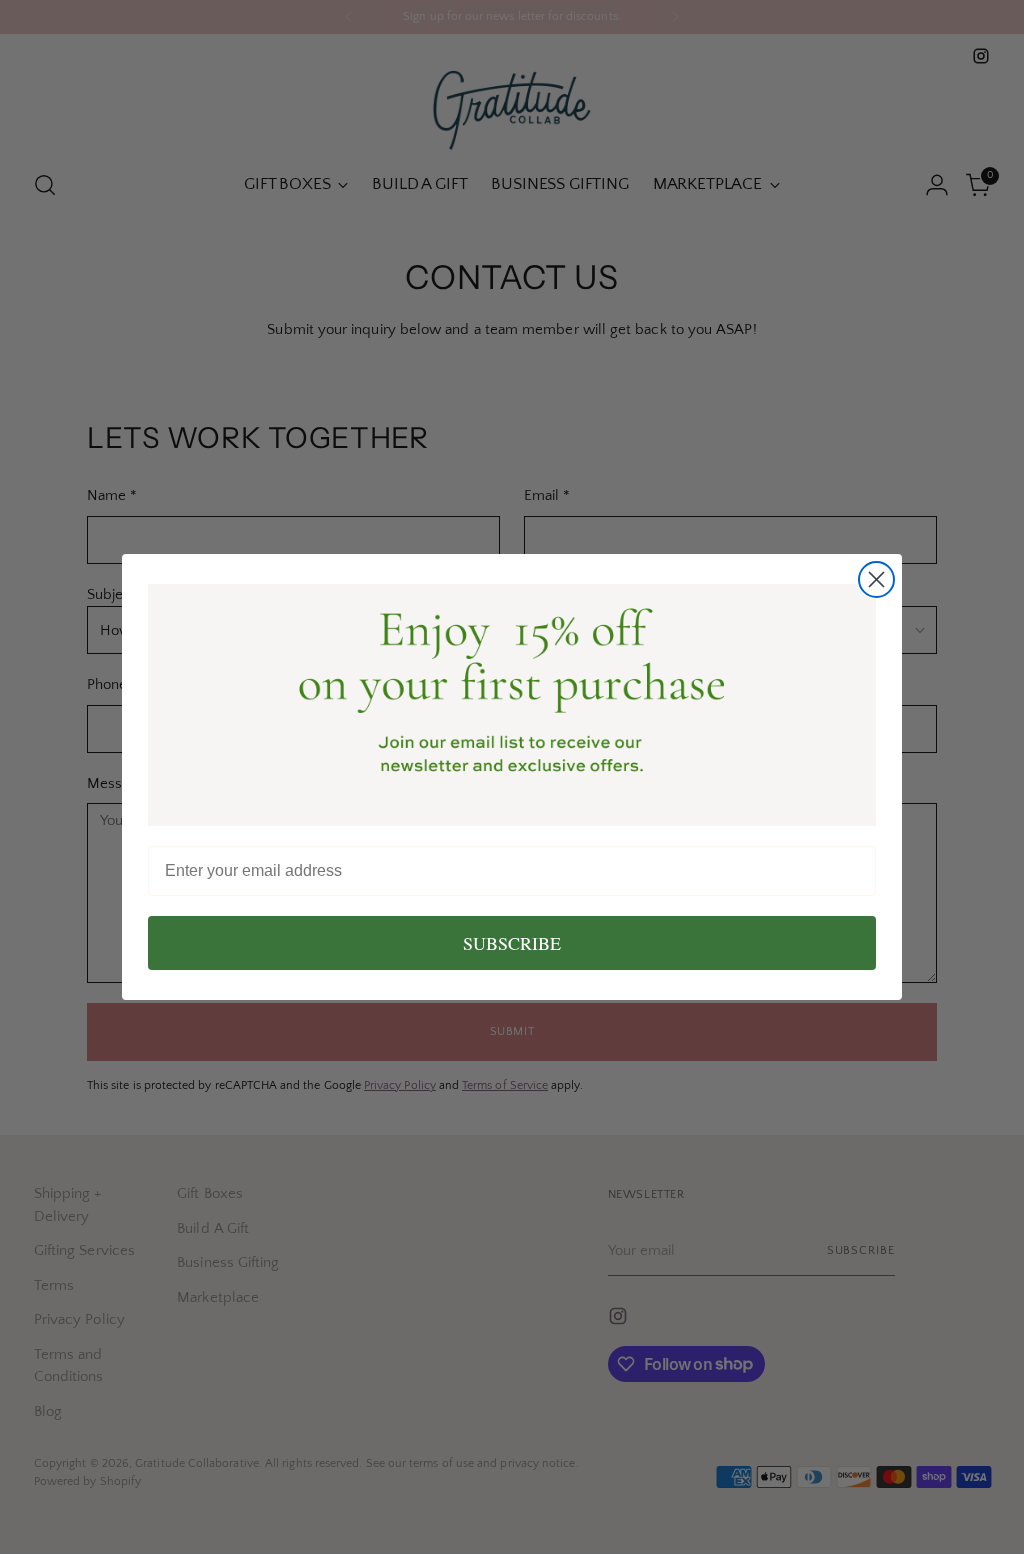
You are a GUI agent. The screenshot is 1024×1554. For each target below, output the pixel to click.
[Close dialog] (876, 579)
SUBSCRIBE (512, 943)
